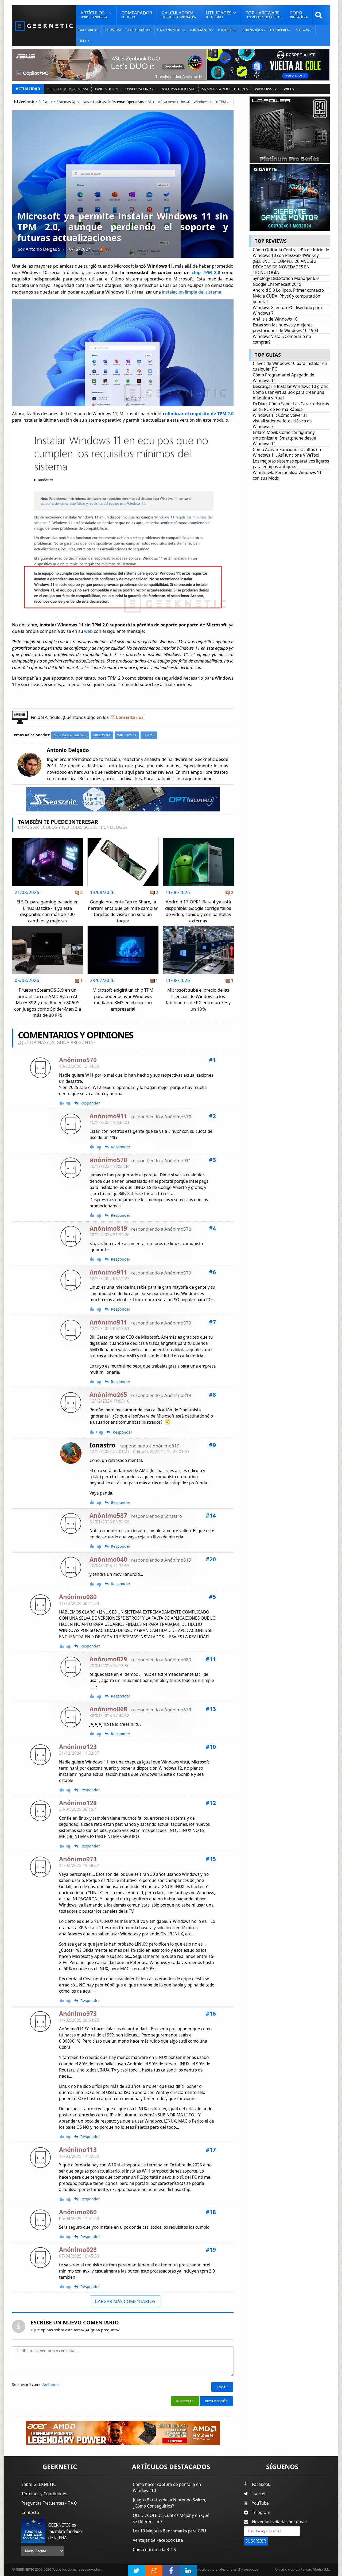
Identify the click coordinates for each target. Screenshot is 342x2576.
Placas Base (113, 30)
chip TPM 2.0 (206, 272)
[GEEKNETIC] (44, 26)
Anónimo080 (178, 1660)
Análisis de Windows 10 (275, 319)
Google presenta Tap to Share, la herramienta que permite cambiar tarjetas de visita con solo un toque (123, 911)
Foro (299, 14)
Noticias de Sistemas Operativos (118, 102)
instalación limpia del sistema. (192, 292)
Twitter (259, 2494)
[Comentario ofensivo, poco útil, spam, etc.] (71, 1103)
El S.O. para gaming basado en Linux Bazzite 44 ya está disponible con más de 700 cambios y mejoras (48, 911)
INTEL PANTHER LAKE (178, 89)
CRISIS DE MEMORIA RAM (68, 89)
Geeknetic (27, 102)
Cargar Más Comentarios (125, 2301)
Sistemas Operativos (73, 102)
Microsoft (102, 735)
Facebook (261, 2484)
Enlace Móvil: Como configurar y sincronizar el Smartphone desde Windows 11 (284, 438)
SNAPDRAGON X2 (139, 89)
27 (107, 249)
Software (46, 102)
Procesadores (88, 30)
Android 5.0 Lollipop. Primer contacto (288, 290)
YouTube (260, 2503)
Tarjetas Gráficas (139, 30)
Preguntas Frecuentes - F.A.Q (49, 2503)
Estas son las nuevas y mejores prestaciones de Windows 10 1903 (285, 328)
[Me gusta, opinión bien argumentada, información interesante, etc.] (62, 1103)
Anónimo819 (178, 1395)
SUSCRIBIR (256, 2541)
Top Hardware (263, 14)
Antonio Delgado (43, 249)
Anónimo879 (178, 1710)
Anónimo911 (178, 1160)
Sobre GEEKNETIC (39, 2484)
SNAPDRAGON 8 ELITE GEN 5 (225, 89)
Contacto (30, 2513)
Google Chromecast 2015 (277, 284)
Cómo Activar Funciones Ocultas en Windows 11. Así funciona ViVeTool (287, 452)
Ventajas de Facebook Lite (158, 2540)
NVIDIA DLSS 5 (107, 89)
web (89, 631)
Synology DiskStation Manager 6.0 (286, 278)
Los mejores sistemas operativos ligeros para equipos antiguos (291, 464)
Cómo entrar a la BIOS (154, 2550)
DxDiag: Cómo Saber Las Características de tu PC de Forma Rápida (291, 407)
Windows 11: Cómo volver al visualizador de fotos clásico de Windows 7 (282, 421)
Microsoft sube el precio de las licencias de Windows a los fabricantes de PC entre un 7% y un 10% (198, 999)
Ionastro (102, 1445)
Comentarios (130, 717)
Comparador (137, 14)
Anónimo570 (178, 1117)
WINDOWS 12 (266, 89)
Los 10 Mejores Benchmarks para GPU (169, 2531)
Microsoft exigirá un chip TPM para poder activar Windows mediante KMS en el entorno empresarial (123, 999)
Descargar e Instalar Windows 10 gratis (290, 386)
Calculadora (179, 14)
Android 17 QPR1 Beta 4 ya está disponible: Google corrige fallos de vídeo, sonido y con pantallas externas (198, 911)
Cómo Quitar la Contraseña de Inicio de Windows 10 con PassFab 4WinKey (291, 253)
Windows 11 (127, 735)
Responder (90, 1103)
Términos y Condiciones (44, 2494)
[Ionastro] (71, 1453)
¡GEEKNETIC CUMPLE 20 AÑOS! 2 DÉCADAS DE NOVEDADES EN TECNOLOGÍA (285, 267)
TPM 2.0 (149, 735)
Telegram (261, 2513)
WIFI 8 (289, 89)
